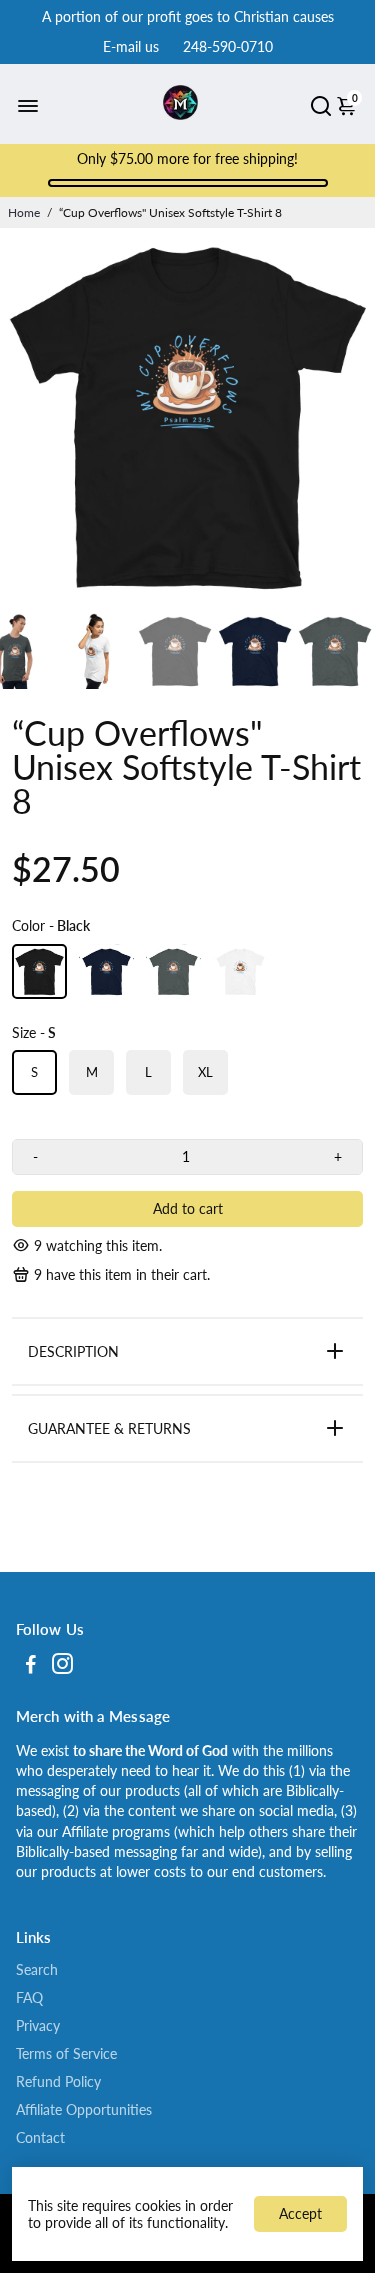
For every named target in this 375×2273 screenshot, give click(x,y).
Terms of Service (66, 2054)
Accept (300, 2213)
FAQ (29, 1998)
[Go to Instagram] (62, 1666)
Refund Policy (58, 2082)
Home (24, 212)
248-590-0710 (228, 46)
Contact (40, 2138)
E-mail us (131, 46)
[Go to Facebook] (31, 1666)
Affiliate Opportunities (84, 2110)
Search (37, 1970)
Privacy (38, 2026)
